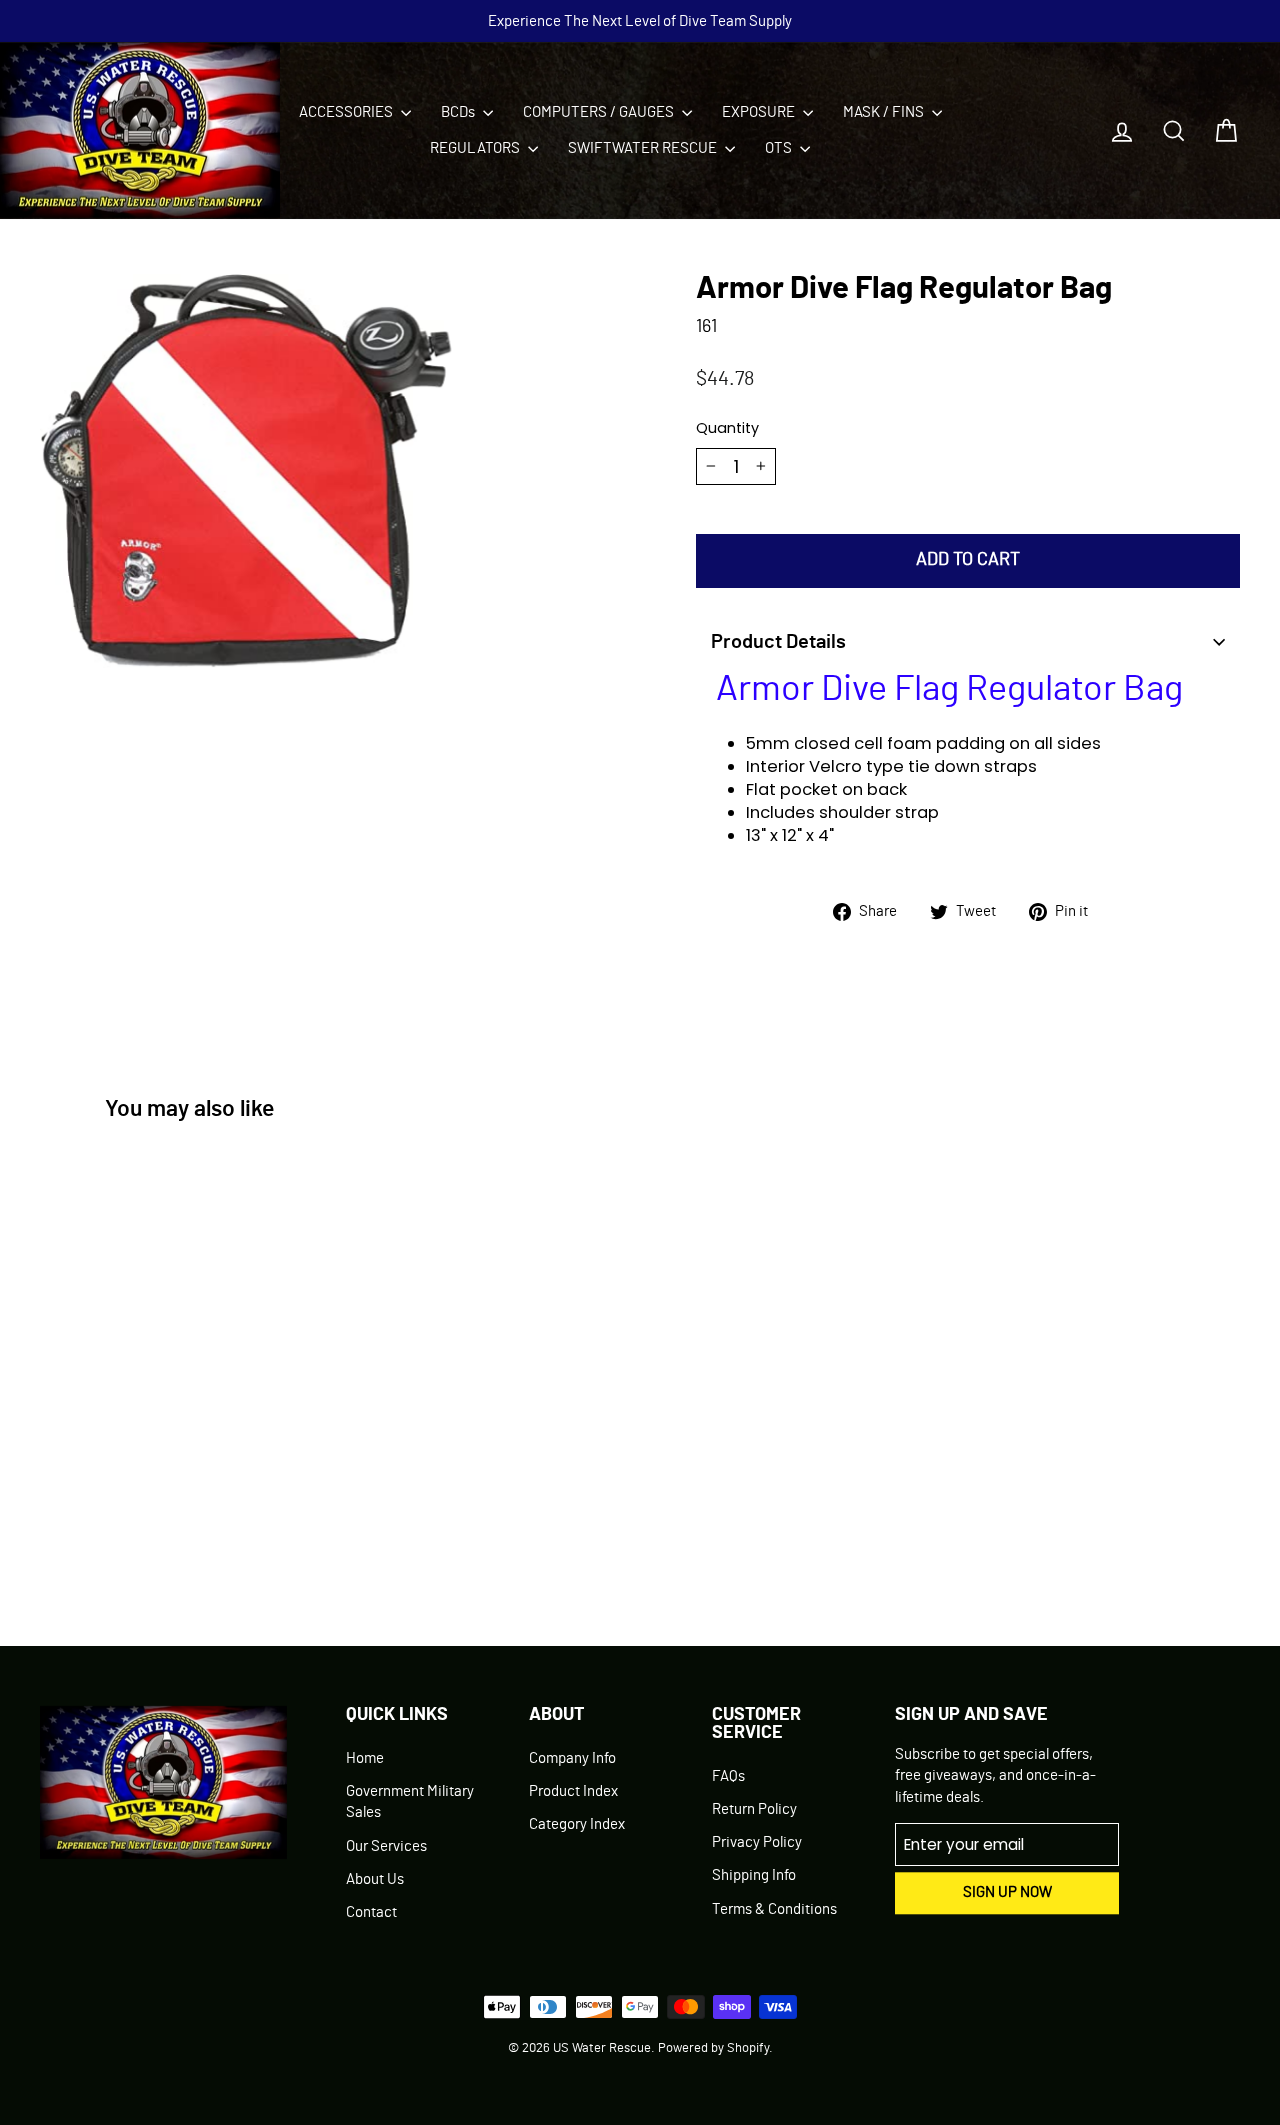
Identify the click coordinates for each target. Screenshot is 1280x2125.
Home (365, 1758)
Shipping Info (754, 1875)
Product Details (778, 642)
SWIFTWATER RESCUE (644, 148)
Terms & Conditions (774, 1909)
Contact (371, 1912)
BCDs (459, 112)
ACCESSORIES (347, 112)
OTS (780, 148)
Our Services (386, 1846)
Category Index (577, 1824)
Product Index (573, 1791)
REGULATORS (476, 148)
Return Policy (754, 1809)
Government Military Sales (410, 1802)
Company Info (572, 1758)
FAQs (728, 1776)
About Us (375, 1879)
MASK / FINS (885, 112)
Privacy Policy (757, 1842)
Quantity (727, 428)
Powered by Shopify (713, 2048)
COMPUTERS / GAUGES (600, 112)
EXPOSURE (760, 112)
